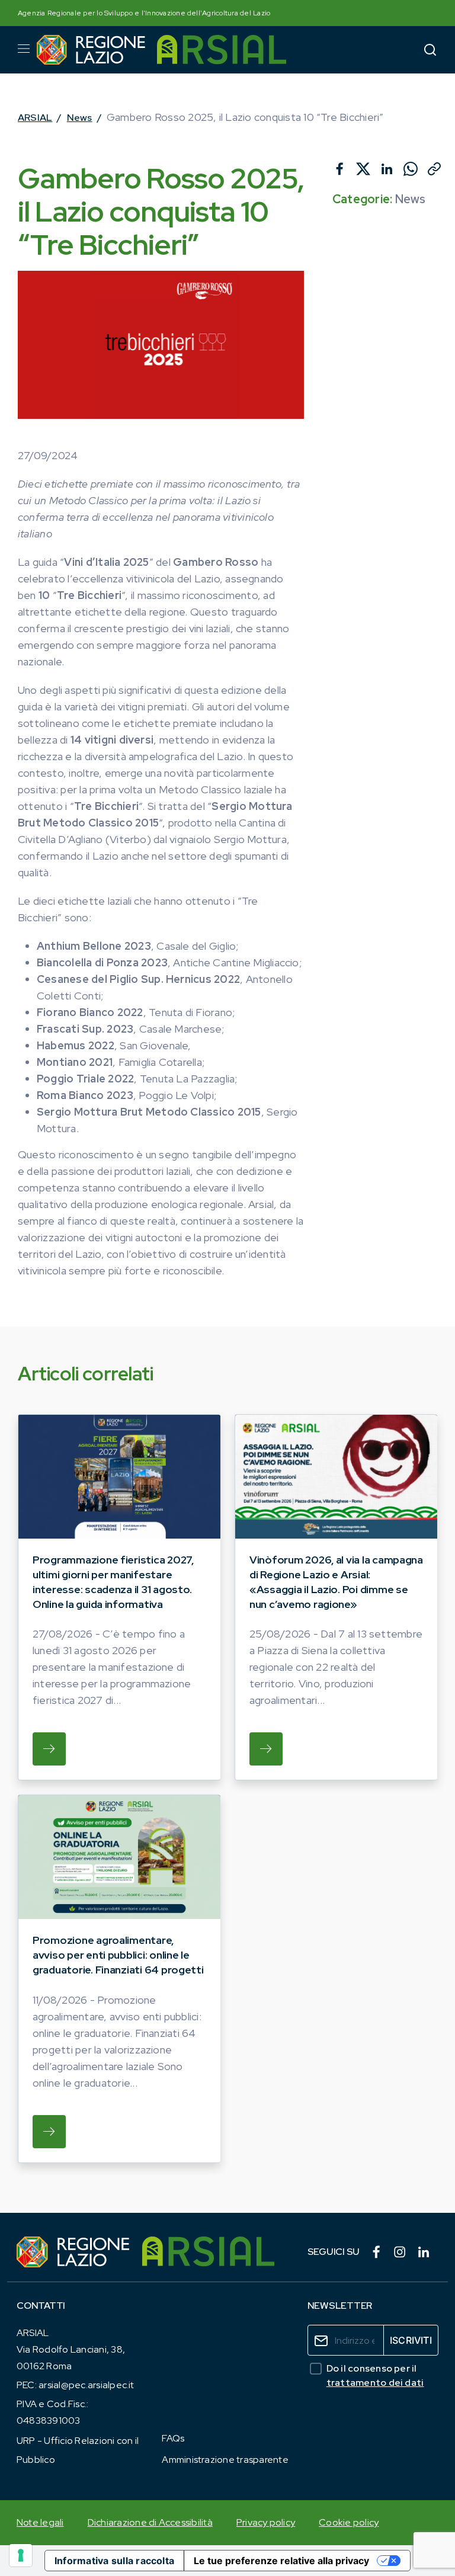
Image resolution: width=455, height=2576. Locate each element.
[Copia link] (434, 169)
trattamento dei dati (375, 2383)
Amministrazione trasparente (225, 2460)
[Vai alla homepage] (91, 50)
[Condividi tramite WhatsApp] (411, 169)
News (80, 118)
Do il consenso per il (375, 2375)
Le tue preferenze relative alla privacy (281, 2561)
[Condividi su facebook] (339, 169)
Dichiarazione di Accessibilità (150, 2522)
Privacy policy (266, 2522)
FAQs (173, 2438)
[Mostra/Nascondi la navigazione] (24, 49)
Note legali (40, 2522)
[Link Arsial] (208, 2252)
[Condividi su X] (363, 169)
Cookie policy (349, 2522)
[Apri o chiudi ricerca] (430, 49)
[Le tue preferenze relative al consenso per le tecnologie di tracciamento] (21, 2555)
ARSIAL (35, 118)
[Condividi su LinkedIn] (387, 169)
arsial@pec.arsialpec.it (86, 2385)
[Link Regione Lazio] (73, 2252)
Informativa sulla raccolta (114, 2561)
